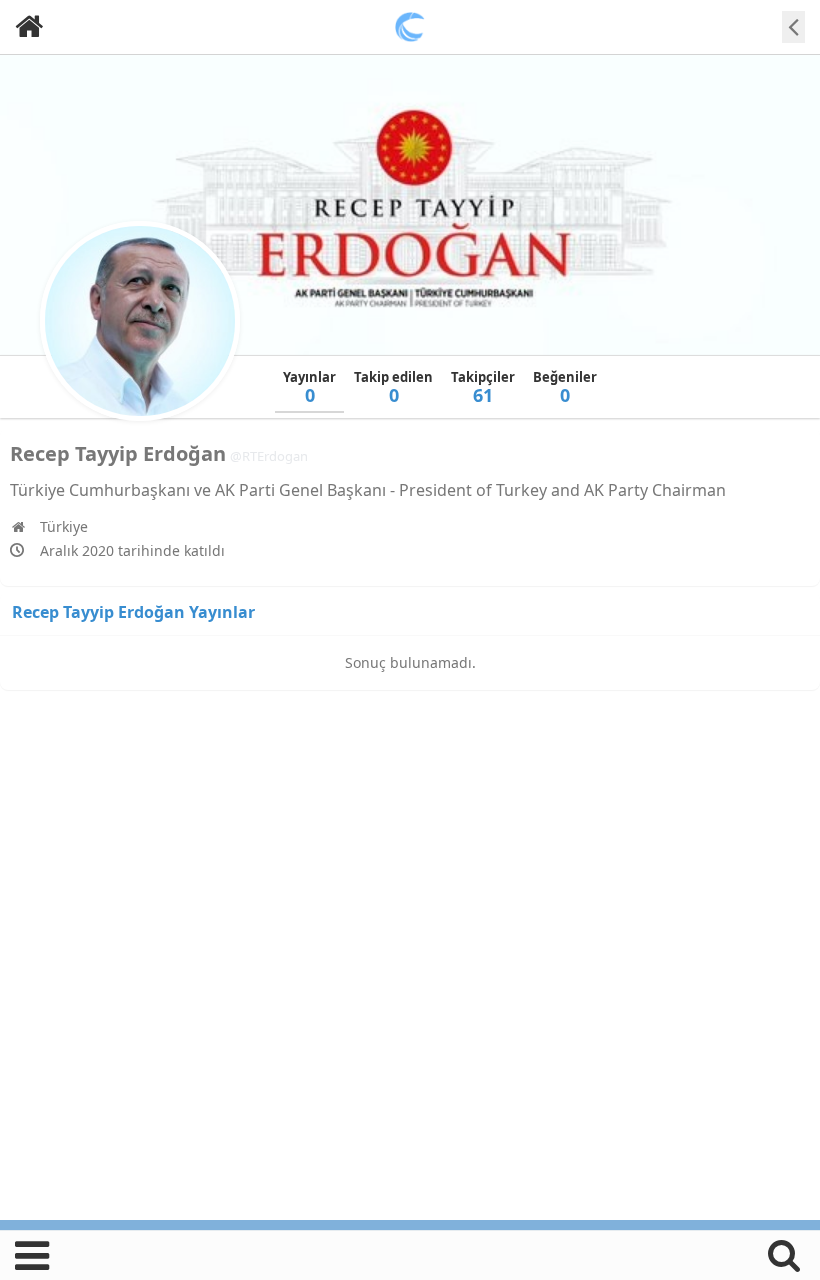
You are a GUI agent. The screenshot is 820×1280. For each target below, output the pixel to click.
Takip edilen (393, 387)
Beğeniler (565, 387)
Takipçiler (483, 387)
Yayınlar (309, 387)
